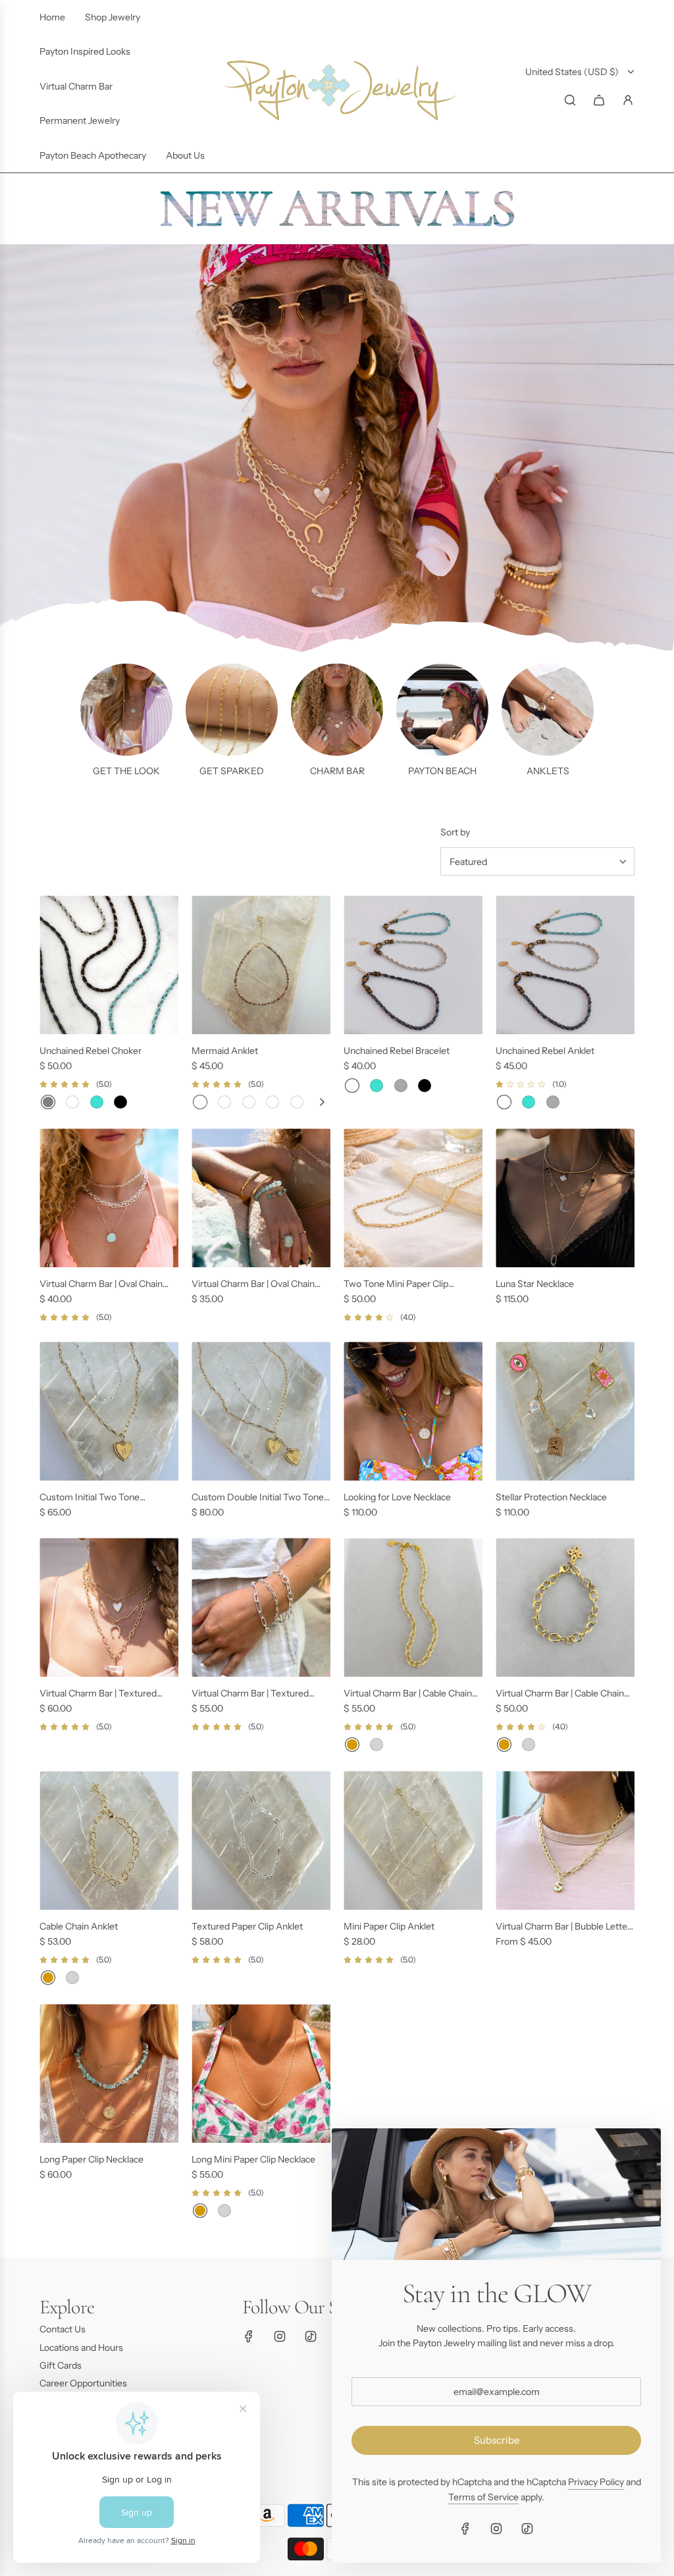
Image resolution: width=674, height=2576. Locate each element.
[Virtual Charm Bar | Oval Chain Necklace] (109, 1198)
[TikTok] (311, 2336)
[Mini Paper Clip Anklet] (413, 1840)
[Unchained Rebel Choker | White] (72, 1102)
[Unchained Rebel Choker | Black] (120, 1102)
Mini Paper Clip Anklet (389, 1926)
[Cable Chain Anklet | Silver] (72, 1978)
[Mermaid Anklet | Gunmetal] (224, 1102)
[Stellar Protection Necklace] (565, 1411)
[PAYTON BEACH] (442, 710)
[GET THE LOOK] (126, 710)
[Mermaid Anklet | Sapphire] (249, 1102)
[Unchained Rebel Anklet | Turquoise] (529, 1102)
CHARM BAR (337, 771)
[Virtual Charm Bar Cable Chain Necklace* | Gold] (352, 1745)
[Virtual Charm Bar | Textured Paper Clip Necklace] (109, 1607)
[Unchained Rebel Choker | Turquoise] (97, 1102)
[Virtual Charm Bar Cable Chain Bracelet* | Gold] (504, 1745)
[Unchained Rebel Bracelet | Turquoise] (376, 1086)
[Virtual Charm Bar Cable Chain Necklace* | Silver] (376, 1745)
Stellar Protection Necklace (551, 1497)
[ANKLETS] (548, 710)
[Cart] (599, 100)
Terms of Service (483, 2497)
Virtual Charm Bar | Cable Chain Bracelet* (560, 1694)
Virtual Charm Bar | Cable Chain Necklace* (408, 1694)
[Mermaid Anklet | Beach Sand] (272, 1102)
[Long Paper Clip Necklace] (109, 2073)
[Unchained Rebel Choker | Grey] (48, 1102)
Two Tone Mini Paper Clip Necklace (396, 1284)
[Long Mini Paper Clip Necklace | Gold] (200, 2211)
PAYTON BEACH (442, 771)
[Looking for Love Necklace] (413, 1411)
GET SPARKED (232, 771)
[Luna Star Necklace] (565, 1198)
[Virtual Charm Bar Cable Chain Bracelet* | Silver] (529, 1745)
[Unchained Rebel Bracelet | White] (352, 1086)
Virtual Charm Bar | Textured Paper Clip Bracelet (250, 1694)
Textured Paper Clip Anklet (247, 1926)
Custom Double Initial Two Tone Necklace (258, 1498)
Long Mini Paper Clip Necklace (253, 2159)
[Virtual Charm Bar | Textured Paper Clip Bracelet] (261, 1607)
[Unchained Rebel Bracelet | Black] (425, 1086)
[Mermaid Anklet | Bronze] (200, 1102)
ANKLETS (548, 771)
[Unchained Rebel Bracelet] (413, 965)
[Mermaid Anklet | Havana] (297, 1102)
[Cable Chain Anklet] (109, 1840)
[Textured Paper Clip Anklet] (261, 1840)
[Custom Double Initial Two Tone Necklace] (261, 1411)
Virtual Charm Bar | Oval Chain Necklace (101, 1284)
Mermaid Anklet (225, 1051)
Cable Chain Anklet (79, 1926)
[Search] (570, 100)
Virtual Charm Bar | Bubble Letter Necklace (563, 1927)
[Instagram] (280, 2336)
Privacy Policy (596, 2482)
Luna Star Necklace (535, 1284)
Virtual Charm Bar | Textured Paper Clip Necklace (98, 1694)
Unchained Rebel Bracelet (397, 1051)
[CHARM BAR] (337, 710)
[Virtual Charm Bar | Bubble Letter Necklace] (565, 1840)
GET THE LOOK (126, 771)
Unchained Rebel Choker (91, 1051)
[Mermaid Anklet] (261, 965)
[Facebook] (249, 2336)
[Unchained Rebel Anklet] (565, 965)
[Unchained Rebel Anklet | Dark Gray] (553, 1102)
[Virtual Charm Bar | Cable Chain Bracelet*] (565, 1607)
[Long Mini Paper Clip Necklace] (261, 2073)
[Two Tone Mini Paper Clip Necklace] (413, 1198)
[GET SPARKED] (232, 710)
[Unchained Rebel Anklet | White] (504, 1102)
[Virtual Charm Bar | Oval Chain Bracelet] (261, 1198)
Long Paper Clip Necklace (91, 2159)
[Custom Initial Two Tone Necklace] (109, 1411)
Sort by (455, 832)
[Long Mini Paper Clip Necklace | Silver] (224, 2211)
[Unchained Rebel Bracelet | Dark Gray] (401, 1086)
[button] (322, 1102)
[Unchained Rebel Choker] (109, 965)
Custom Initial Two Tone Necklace (90, 1498)
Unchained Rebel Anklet (545, 1051)
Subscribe (497, 2440)
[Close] (636, 2153)
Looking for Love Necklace (397, 1497)
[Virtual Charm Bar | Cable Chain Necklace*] (413, 1607)
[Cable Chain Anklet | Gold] (48, 1978)
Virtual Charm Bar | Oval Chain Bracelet (253, 1284)
